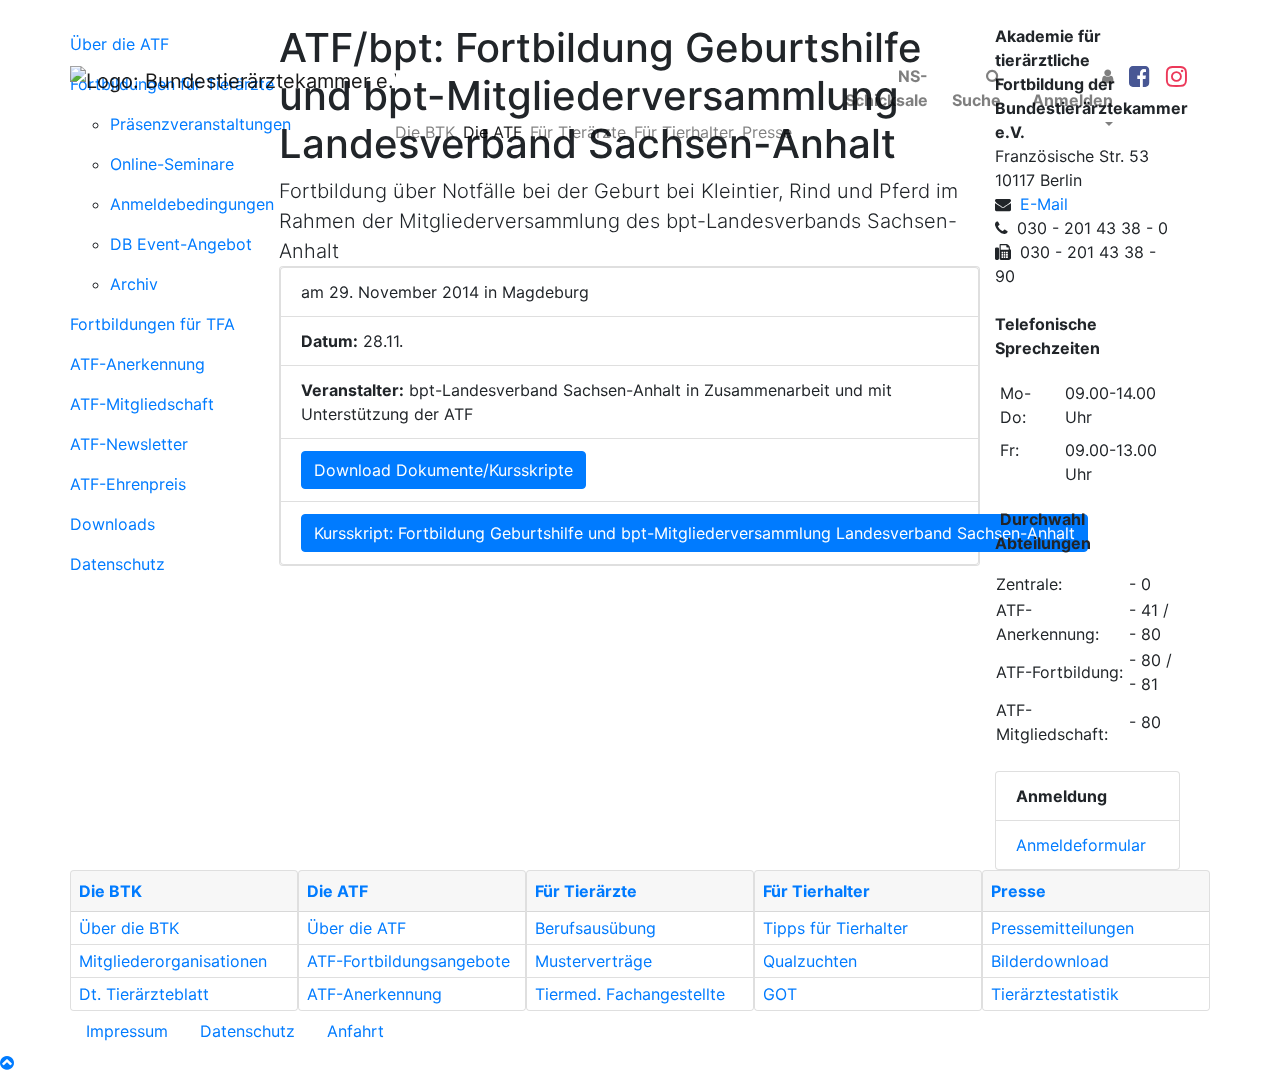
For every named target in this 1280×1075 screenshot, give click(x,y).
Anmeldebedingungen (192, 204)
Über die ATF (356, 928)
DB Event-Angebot (181, 244)
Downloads (112, 524)
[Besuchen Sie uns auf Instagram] (1176, 77)
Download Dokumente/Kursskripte (443, 470)
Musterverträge (593, 961)
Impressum (127, 1031)
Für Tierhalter (684, 132)
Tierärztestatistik (1055, 994)
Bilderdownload (1050, 961)
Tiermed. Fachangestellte (630, 994)
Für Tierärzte (578, 132)
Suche (976, 100)
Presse (767, 132)
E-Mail (1044, 204)
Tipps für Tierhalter (835, 928)
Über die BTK (129, 928)
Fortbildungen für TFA (152, 324)
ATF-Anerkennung (137, 364)
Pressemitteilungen (1062, 928)
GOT (780, 994)
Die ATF (492, 132)
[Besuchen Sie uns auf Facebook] (1139, 77)
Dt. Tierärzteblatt (144, 994)
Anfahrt (355, 1031)
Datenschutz (117, 564)
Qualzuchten (810, 961)
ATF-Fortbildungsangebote (408, 961)
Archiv (134, 284)
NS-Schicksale (886, 88)
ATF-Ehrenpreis (128, 484)
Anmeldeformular (1081, 845)
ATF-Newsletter (129, 444)
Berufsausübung (595, 928)
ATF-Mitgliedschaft (142, 404)
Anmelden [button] (1072, 100)
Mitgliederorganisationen (173, 961)
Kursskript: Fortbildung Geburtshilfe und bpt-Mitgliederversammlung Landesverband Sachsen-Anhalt (694, 533)
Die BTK (425, 132)
